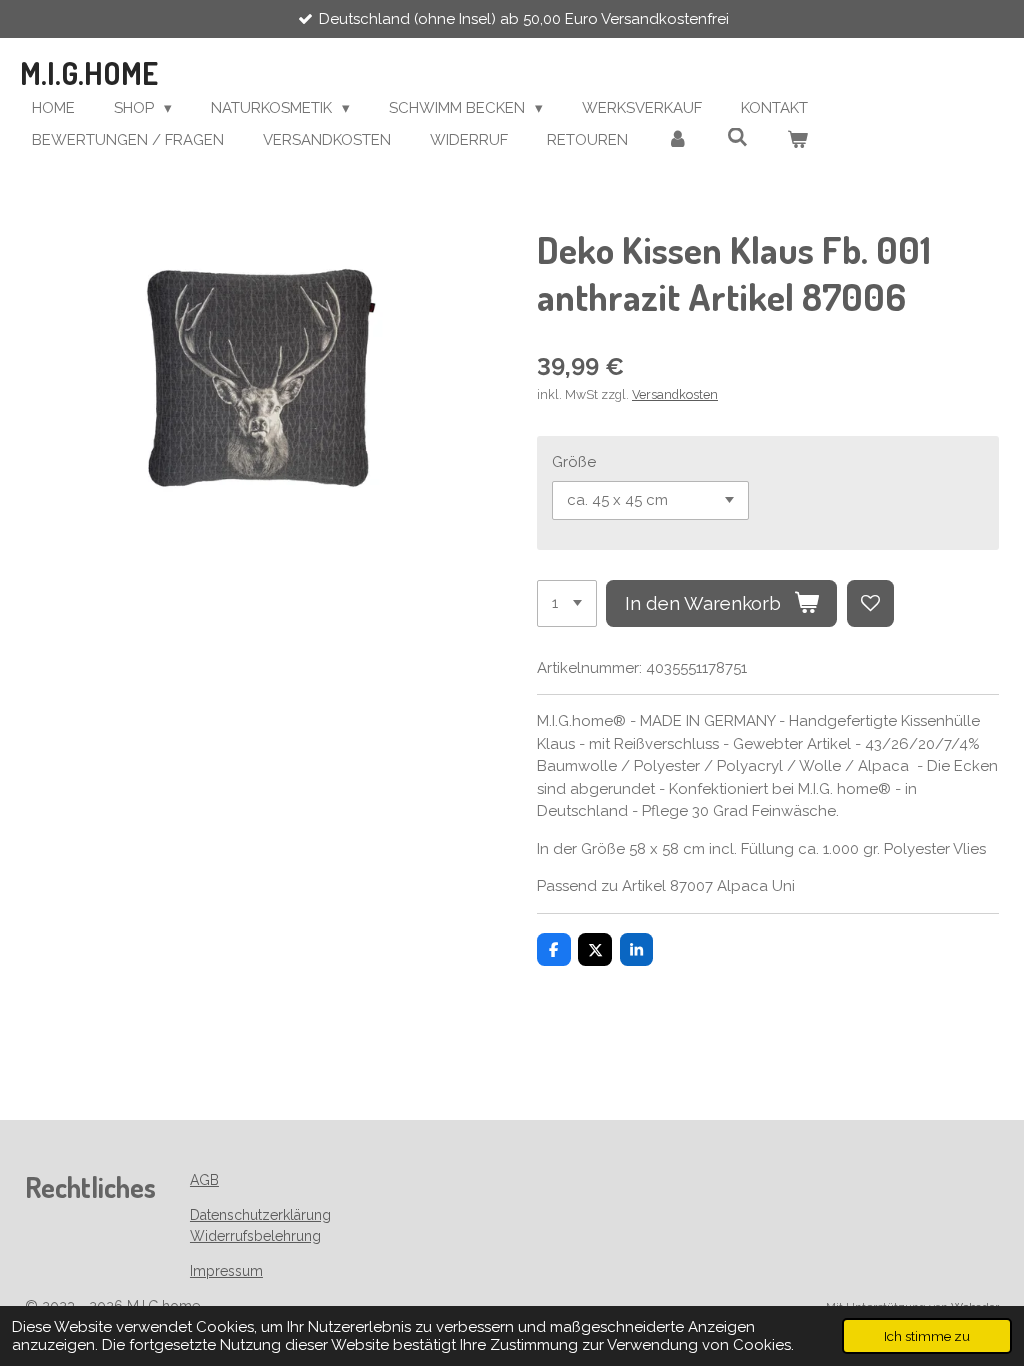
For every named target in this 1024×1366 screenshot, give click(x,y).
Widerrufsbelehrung (255, 1236)
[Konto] (677, 140)
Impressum (226, 1271)
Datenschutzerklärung (260, 1215)
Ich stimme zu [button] (927, 1336)
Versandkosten (675, 394)
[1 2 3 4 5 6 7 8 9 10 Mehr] (567, 603)
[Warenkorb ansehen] (797, 140)
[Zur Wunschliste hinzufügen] (870, 603)
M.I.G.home (89, 73)
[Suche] (737, 138)
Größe (574, 462)
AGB (204, 1180)
